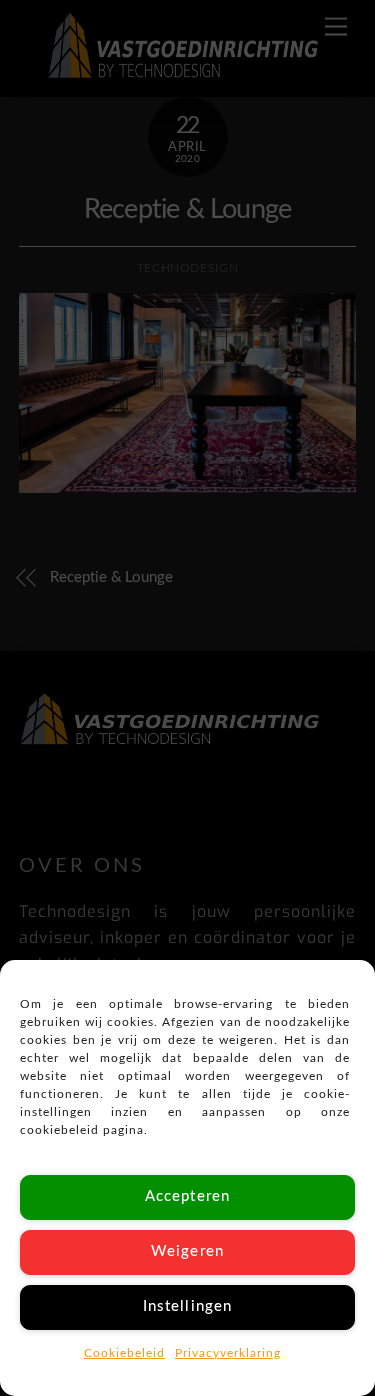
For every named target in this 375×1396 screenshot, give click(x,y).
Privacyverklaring (228, 1353)
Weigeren (187, 1251)
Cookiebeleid (124, 1353)
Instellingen (187, 1306)
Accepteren (187, 1196)
